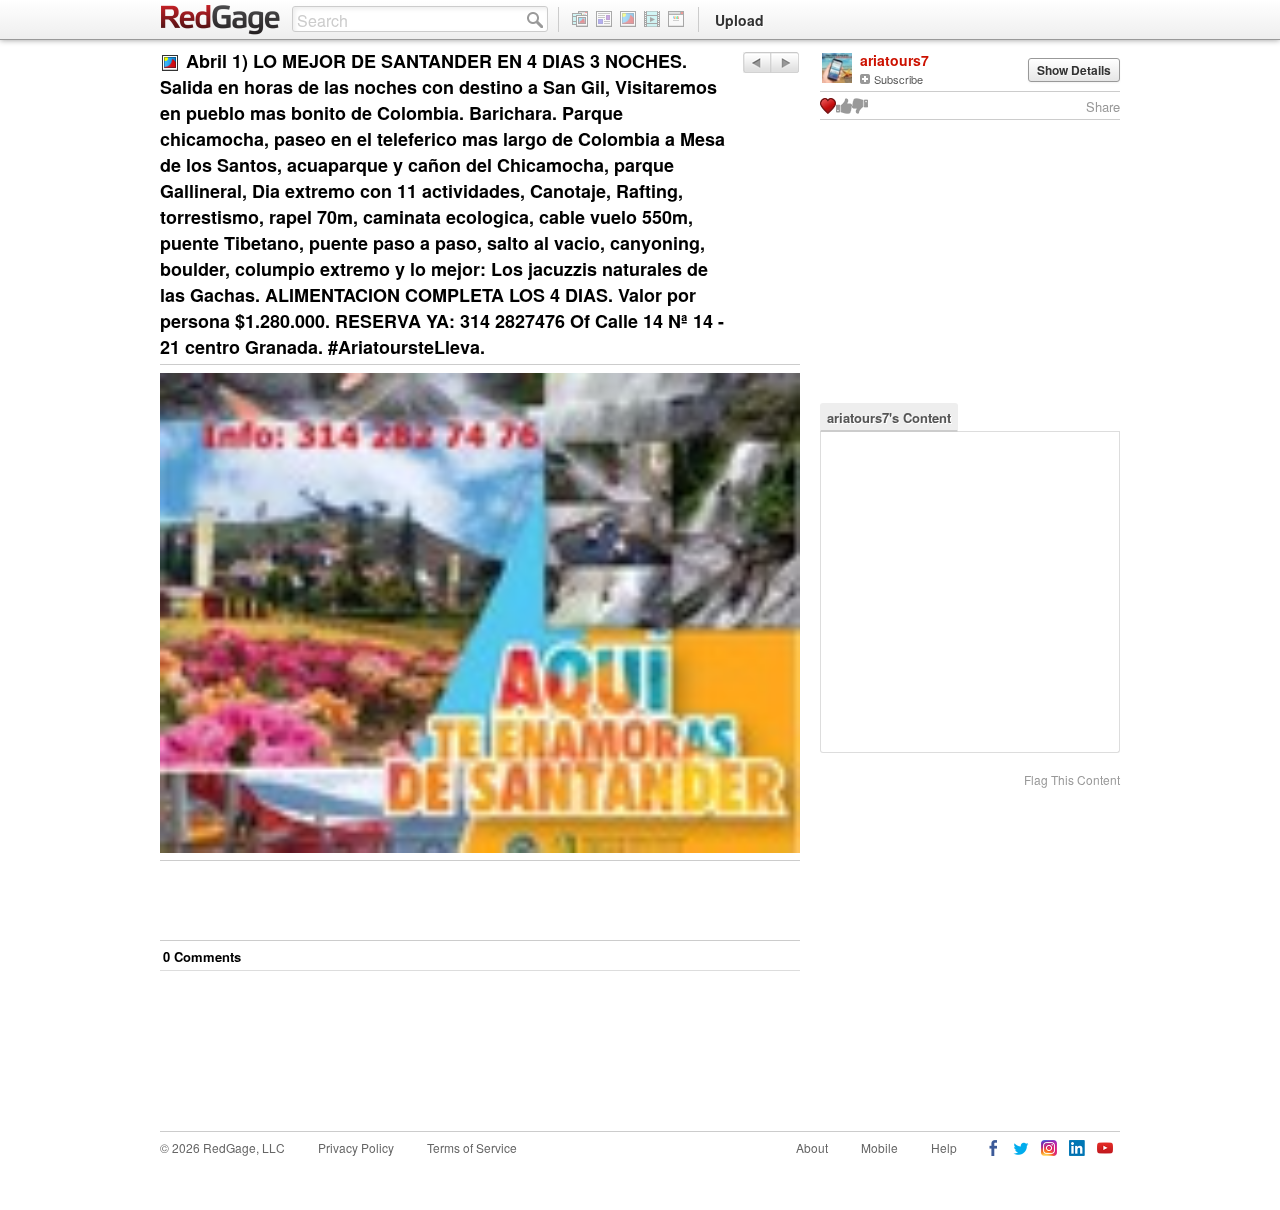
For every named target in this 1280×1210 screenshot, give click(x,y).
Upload (739, 20)
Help (944, 1147)
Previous (784, 62)
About (812, 1147)
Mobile (879, 1147)
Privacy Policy (356, 1147)
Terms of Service (472, 1147)
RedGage (221, 20)
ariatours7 (894, 60)
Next (756, 62)
